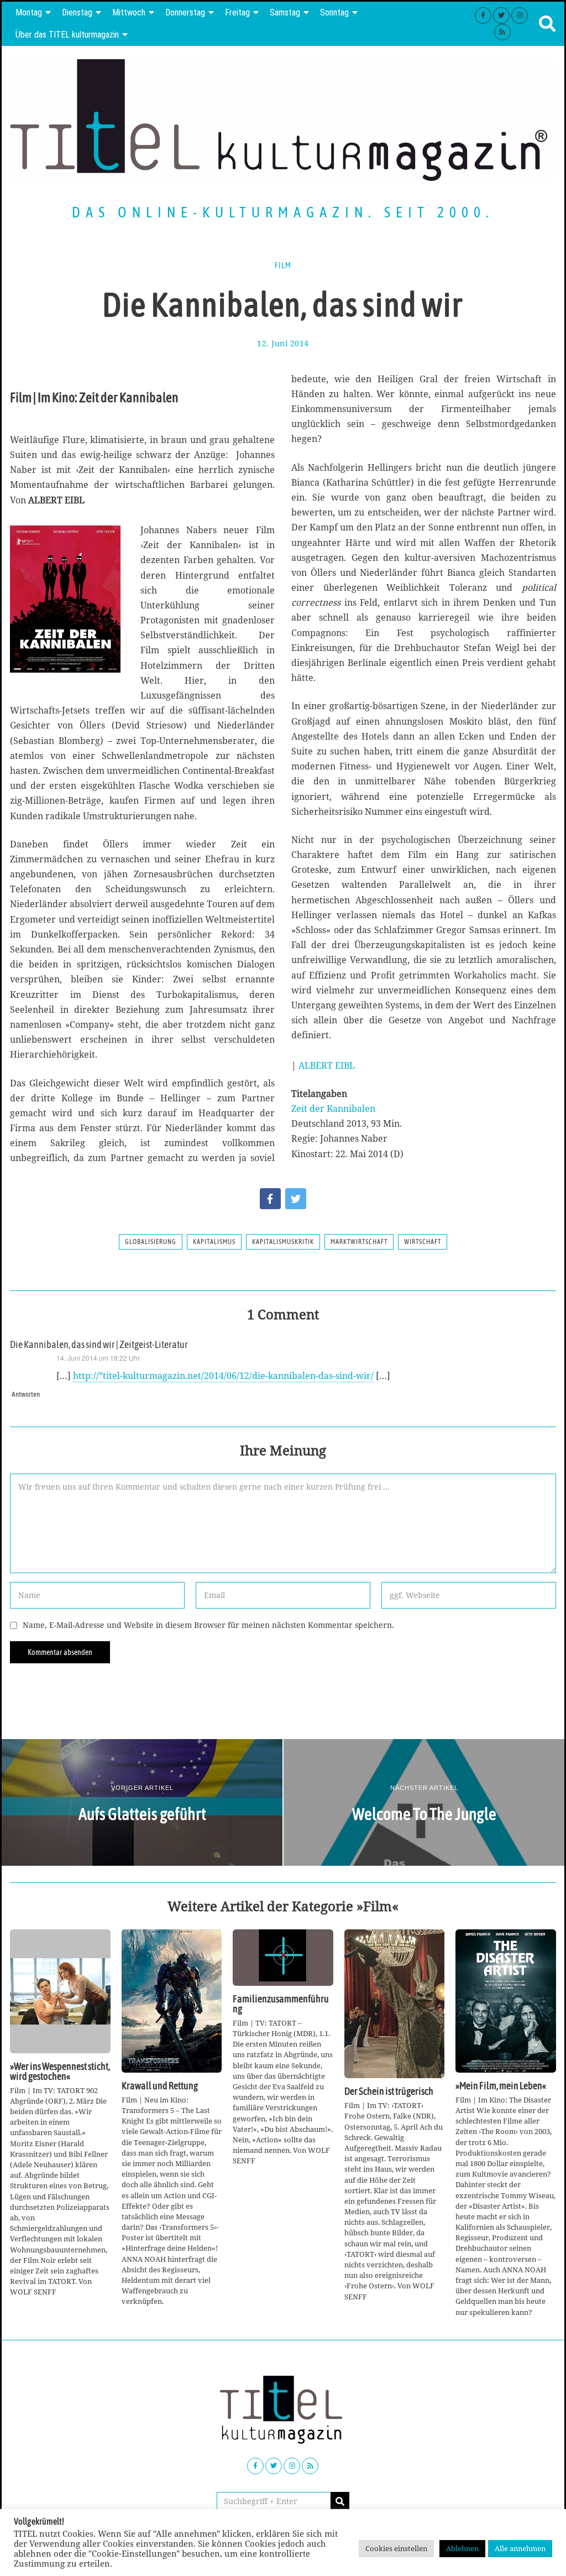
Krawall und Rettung (160, 2086)
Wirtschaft (423, 1242)
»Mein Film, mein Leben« (501, 2086)
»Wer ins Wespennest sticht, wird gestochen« (60, 2072)
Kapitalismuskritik (283, 1242)
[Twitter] (501, 15)
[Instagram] (520, 15)
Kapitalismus (214, 1242)
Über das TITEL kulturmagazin (67, 35)
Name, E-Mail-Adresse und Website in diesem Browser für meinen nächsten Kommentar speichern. (208, 1625)
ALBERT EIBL (327, 1065)
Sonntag (334, 12)
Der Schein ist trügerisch (389, 2091)
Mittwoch (129, 12)
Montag (29, 12)
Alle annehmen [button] (520, 2548)
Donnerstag (185, 12)
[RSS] (502, 32)
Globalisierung (151, 1242)
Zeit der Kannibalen (333, 1109)
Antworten (26, 1394)
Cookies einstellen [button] (396, 2548)
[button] (340, 2501)
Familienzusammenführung (281, 2004)
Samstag (285, 12)
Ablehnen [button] (462, 2548)
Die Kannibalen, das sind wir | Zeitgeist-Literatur (99, 1345)
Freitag (237, 12)
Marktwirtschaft (359, 1242)
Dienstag (77, 12)
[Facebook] (483, 15)
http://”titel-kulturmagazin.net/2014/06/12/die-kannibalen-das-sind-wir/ (223, 1376)
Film (283, 266)
